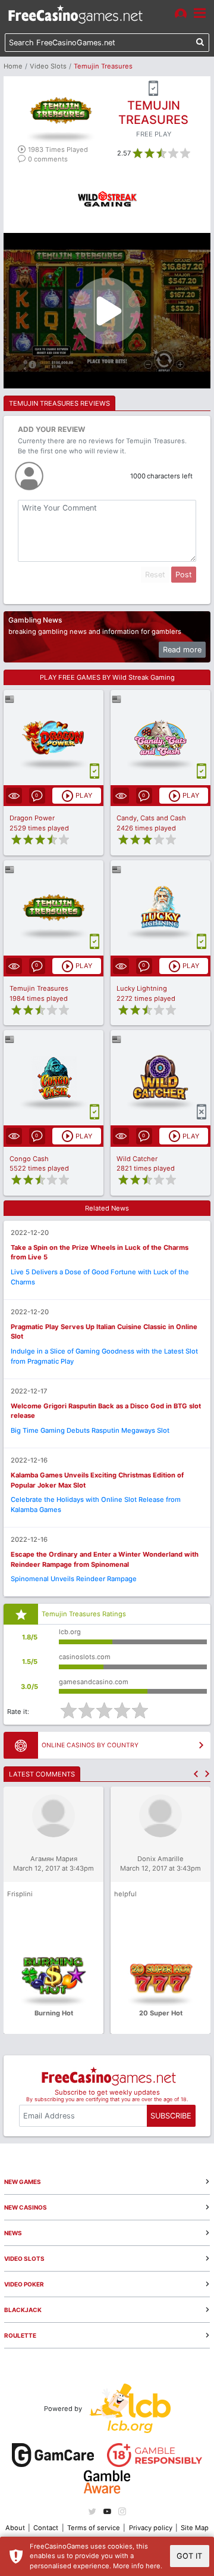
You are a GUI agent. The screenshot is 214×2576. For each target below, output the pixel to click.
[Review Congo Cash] (54, 1078)
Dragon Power (32, 818)
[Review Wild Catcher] (161, 1078)
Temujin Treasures (39, 988)
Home (13, 66)
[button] (196, 1774)
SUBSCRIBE (171, 2116)
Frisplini (20, 1894)
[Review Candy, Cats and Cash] (161, 738)
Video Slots (48, 66)
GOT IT (189, 2556)
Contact (46, 2528)
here (153, 2566)
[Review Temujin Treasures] (54, 908)
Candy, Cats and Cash (151, 818)
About (15, 2528)
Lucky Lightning (142, 988)
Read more (182, 650)
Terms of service (94, 2528)
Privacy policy (151, 2528)
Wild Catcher (137, 1159)
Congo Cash (29, 1159)
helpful (125, 1894)
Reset (155, 575)
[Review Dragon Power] (54, 738)
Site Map (195, 2528)
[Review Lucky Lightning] (161, 908)
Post (184, 575)
